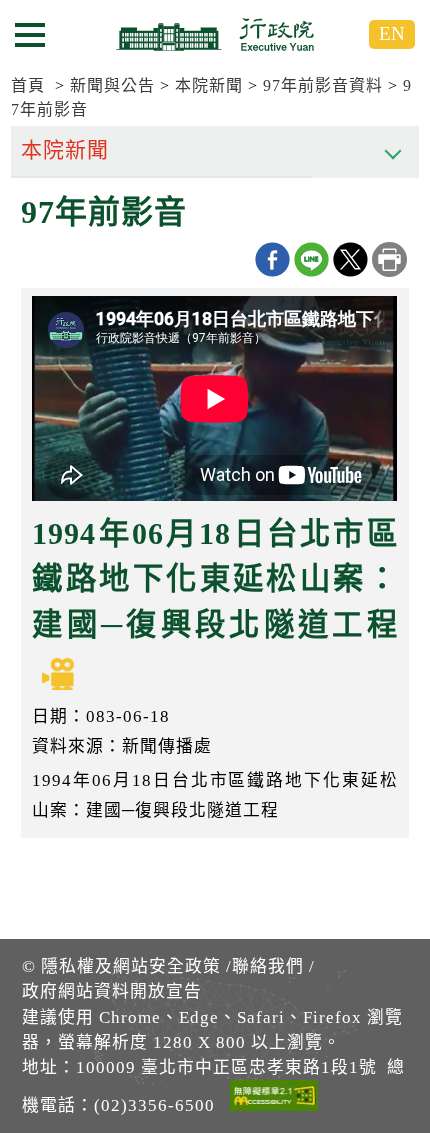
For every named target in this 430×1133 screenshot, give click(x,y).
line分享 (311, 259)
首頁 (28, 85)
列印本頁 (389, 259)
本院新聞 (209, 85)
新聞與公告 (112, 85)
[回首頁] (215, 34)
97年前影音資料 (323, 85)
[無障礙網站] (274, 1099)
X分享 (350, 259)
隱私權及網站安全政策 (131, 966)
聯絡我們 (268, 966)
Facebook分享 (272, 259)
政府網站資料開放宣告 (112, 991)
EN (392, 33)
